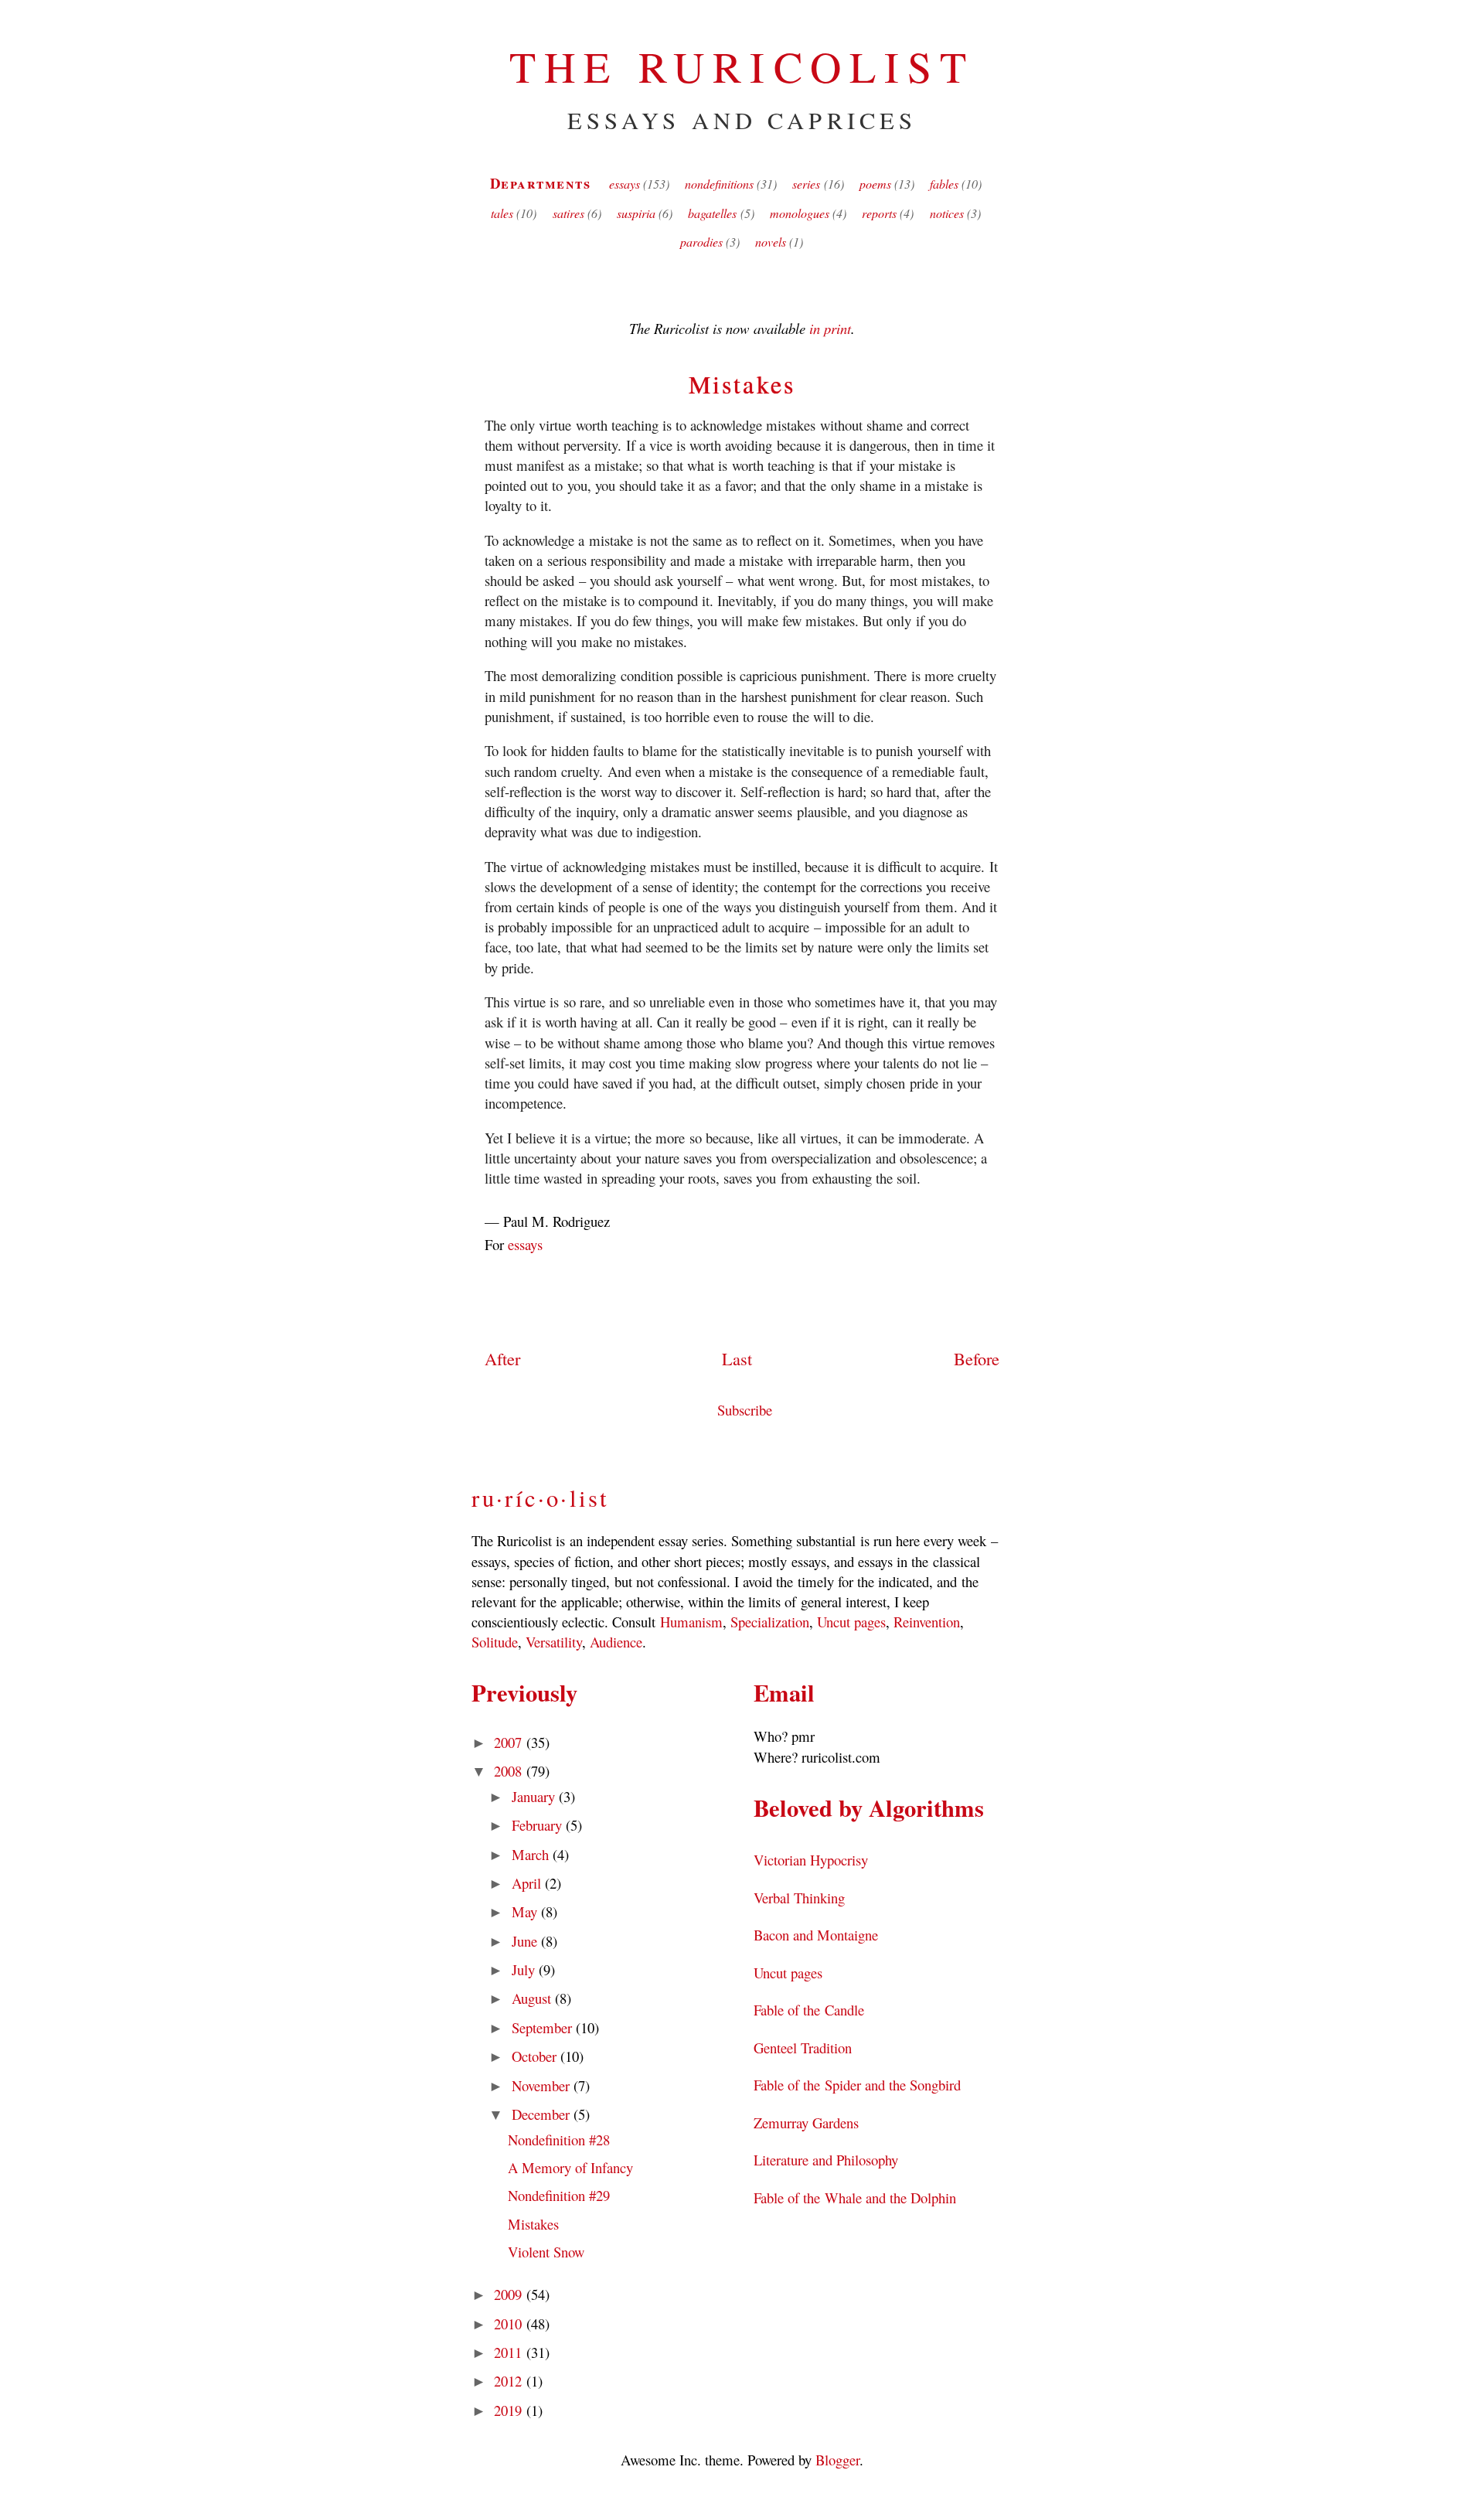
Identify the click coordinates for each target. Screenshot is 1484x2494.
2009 (510, 2294)
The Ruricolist (742, 66)
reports (879, 213)
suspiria (636, 213)
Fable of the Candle (809, 2010)
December (543, 2114)
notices (947, 213)
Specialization (770, 1622)
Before (977, 1358)
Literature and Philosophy (826, 2160)
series (806, 184)
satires (568, 213)
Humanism (691, 1622)
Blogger (837, 2460)
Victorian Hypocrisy (811, 1860)
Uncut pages (851, 1622)
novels (771, 242)
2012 (510, 2381)
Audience (616, 1642)
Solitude (495, 1642)
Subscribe (745, 1410)
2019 (510, 2410)
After (502, 1358)
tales (502, 213)
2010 (510, 2324)
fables (944, 184)
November (543, 2085)
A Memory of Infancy (571, 2167)
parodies (701, 242)
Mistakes (742, 384)
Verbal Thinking (799, 1898)
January (535, 1796)
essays (625, 184)
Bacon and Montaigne (816, 1935)
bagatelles (712, 213)
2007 (510, 1742)
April (528, 1883)
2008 (510, 1771)
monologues (800, 213)
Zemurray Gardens (806, 2123)
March (532, 1854)
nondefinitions (719, 184)
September (544, 2027)
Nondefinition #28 (559, 2140)
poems (875, 184)
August (533, 1998)
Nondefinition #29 (559, 2195)
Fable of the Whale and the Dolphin (855, 2198)
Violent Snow (546, 2252)
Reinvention (927, 1622)
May (526, 1911)
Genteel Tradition (803, 2048)
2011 (510, 2352)
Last (737, 1358)
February (539, 1825)
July (525, 1969)
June (526, 1941)
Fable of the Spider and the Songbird (857, 2085)
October (536, 2056)
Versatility (554, 1642)
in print (830, 328)
